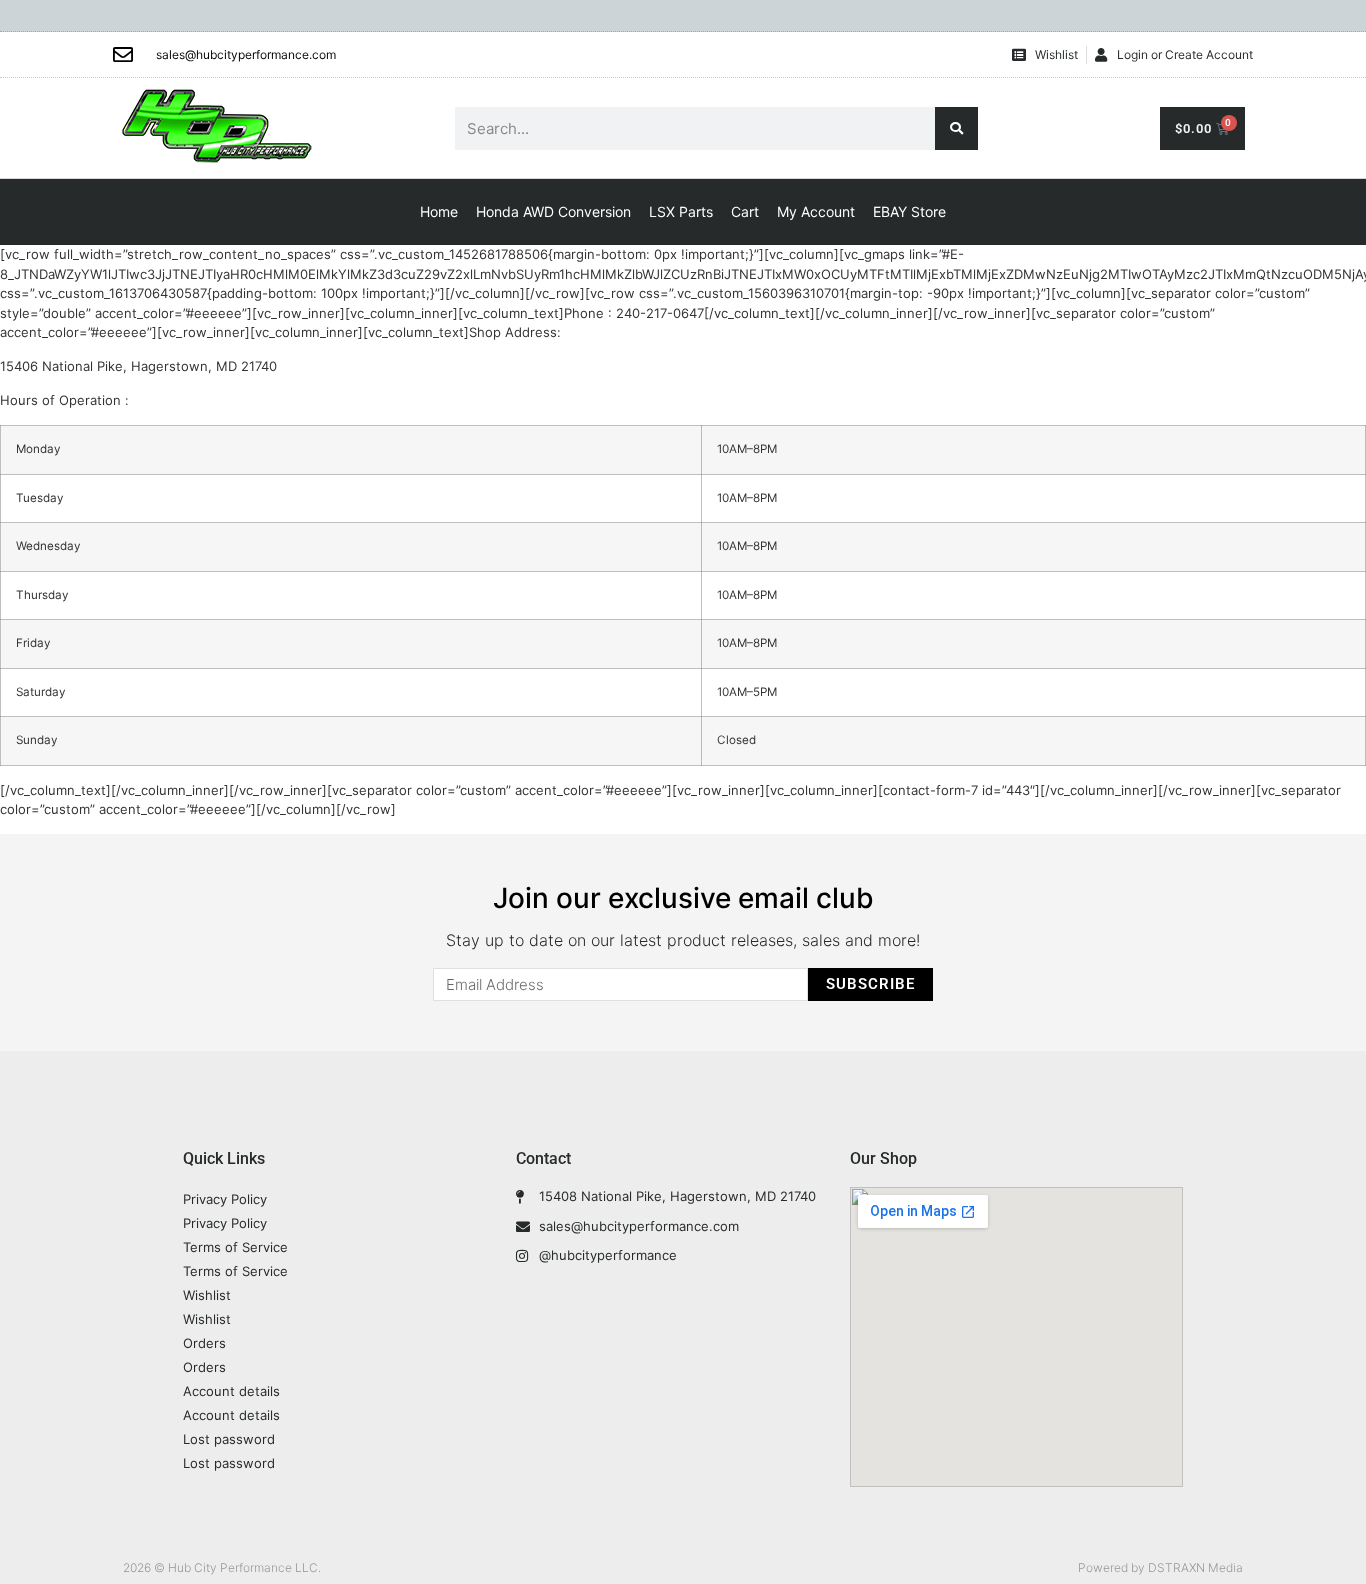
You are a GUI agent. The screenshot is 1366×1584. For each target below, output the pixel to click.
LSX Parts (681, 211)
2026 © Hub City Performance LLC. (222, 1567)
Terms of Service (235, 1247)
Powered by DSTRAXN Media (1160, 1567)
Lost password (229, 1439)
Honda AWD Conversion (553, 211)
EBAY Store (909, 211)
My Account (816, 211)
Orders (204, 1343)
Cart (745, 211)
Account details (231, 1391)
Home (439, 211)
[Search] (956, 128)
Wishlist (207, 1295)
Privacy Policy (225, 1199)
